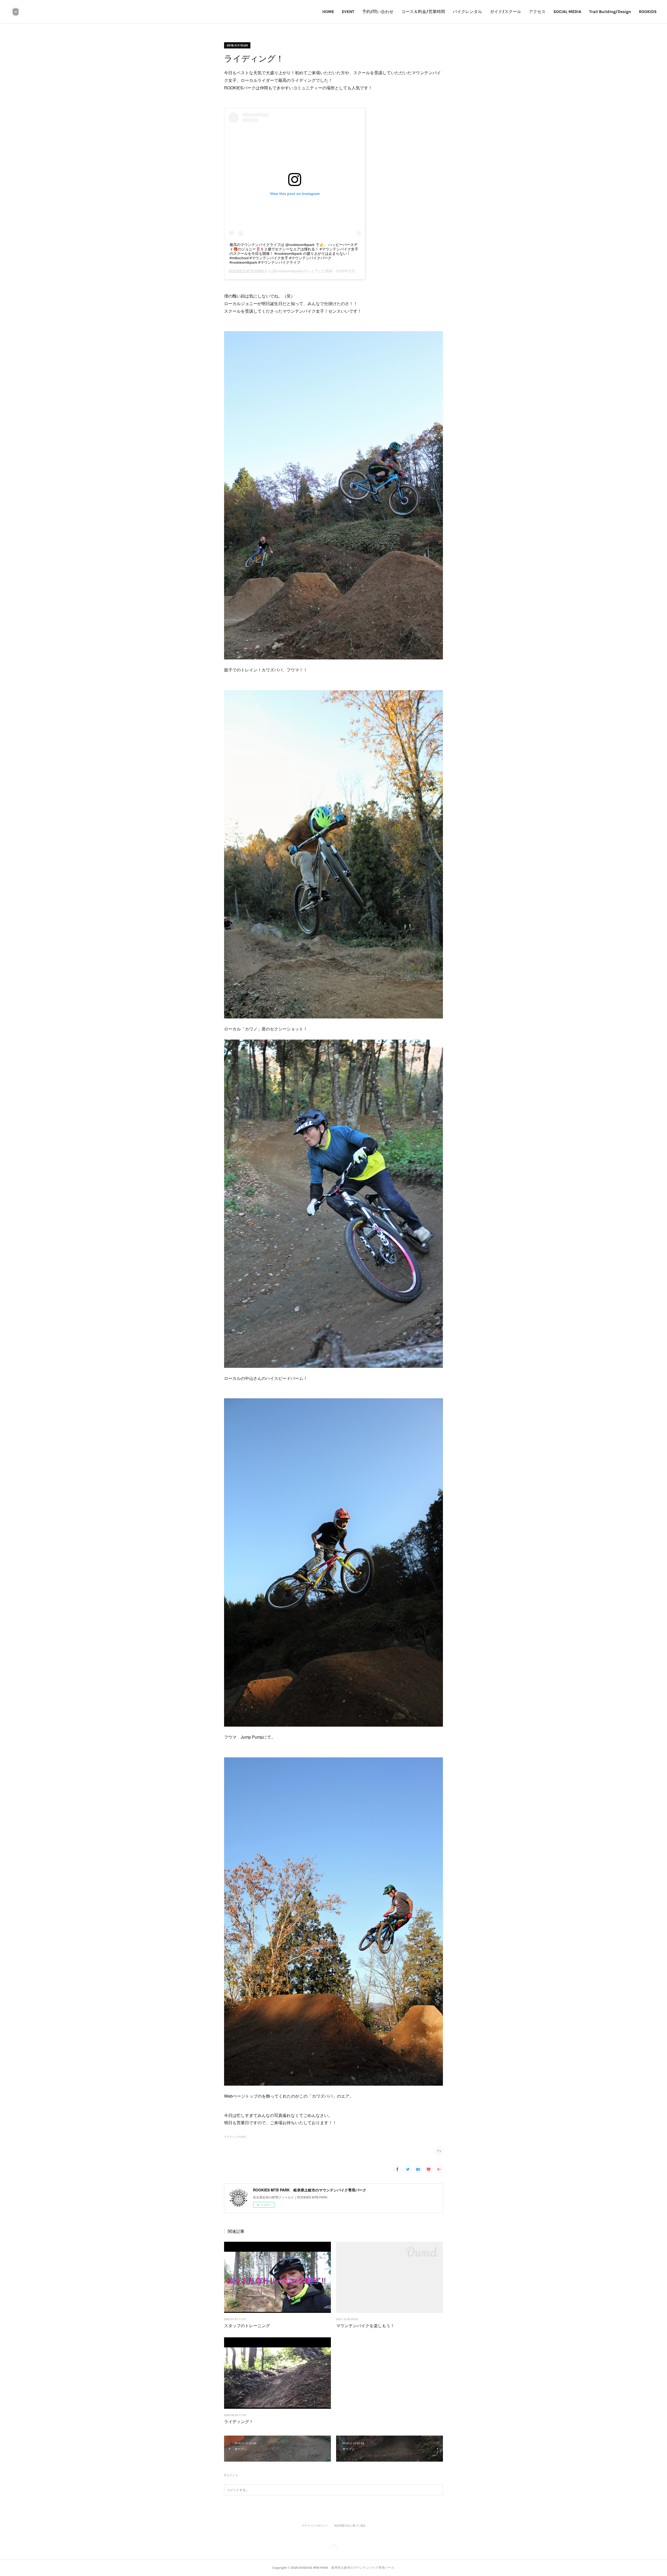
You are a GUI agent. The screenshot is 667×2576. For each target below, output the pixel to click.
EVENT (348, 12)
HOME (328, 12)
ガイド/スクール (505, 12)
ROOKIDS (648, 12)
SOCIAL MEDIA (567, 12)
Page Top (333, 2547)
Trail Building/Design (610, 12)
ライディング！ (239, 2421)
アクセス (537, 12)
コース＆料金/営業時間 (423, 12)
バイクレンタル (467, 12)
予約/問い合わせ (378, 12)
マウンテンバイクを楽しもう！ (365, 2325)
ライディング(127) (235, 2137)
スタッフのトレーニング (247, 2325)
